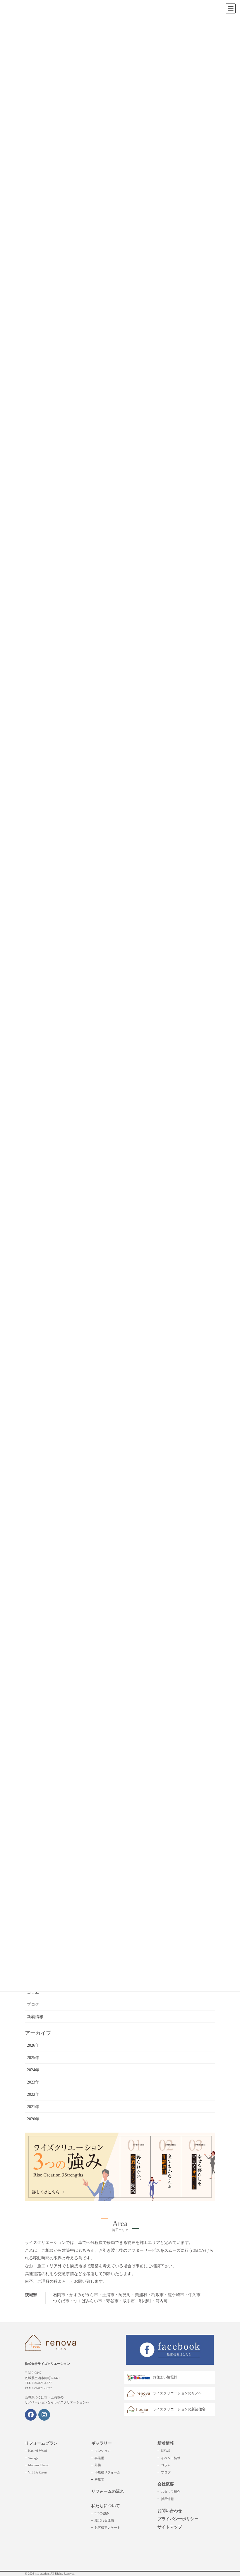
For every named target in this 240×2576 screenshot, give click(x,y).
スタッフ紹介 (171, 2492)
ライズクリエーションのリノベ (177, 2393)
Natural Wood (37, 2451)
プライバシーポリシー (178, 2519)
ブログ (33, 2005)
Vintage (33, 2458)
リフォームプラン (41, 2443)
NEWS (166, 2451)
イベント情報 (171, 2458)
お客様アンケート (107, 2528)
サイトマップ (170, 2527)
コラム (33, 1992)
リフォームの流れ (108, 2491)
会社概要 (166, 2484)
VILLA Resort (38, 2472)
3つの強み (102, 2513)
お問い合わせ (170, 2511)
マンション (103, 2451)
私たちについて (106, 2506)
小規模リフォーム (107, 2472)
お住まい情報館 (165, 2377)
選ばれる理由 (104, 2520)
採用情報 (167, 2499)
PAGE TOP (229, 2493)
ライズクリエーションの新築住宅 (179, 2409)
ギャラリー (102, 2443)
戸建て (99, 2479)
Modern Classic (38, 2465)
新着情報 (35, 2017)
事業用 (99, 2458)
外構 (98, 2465)
